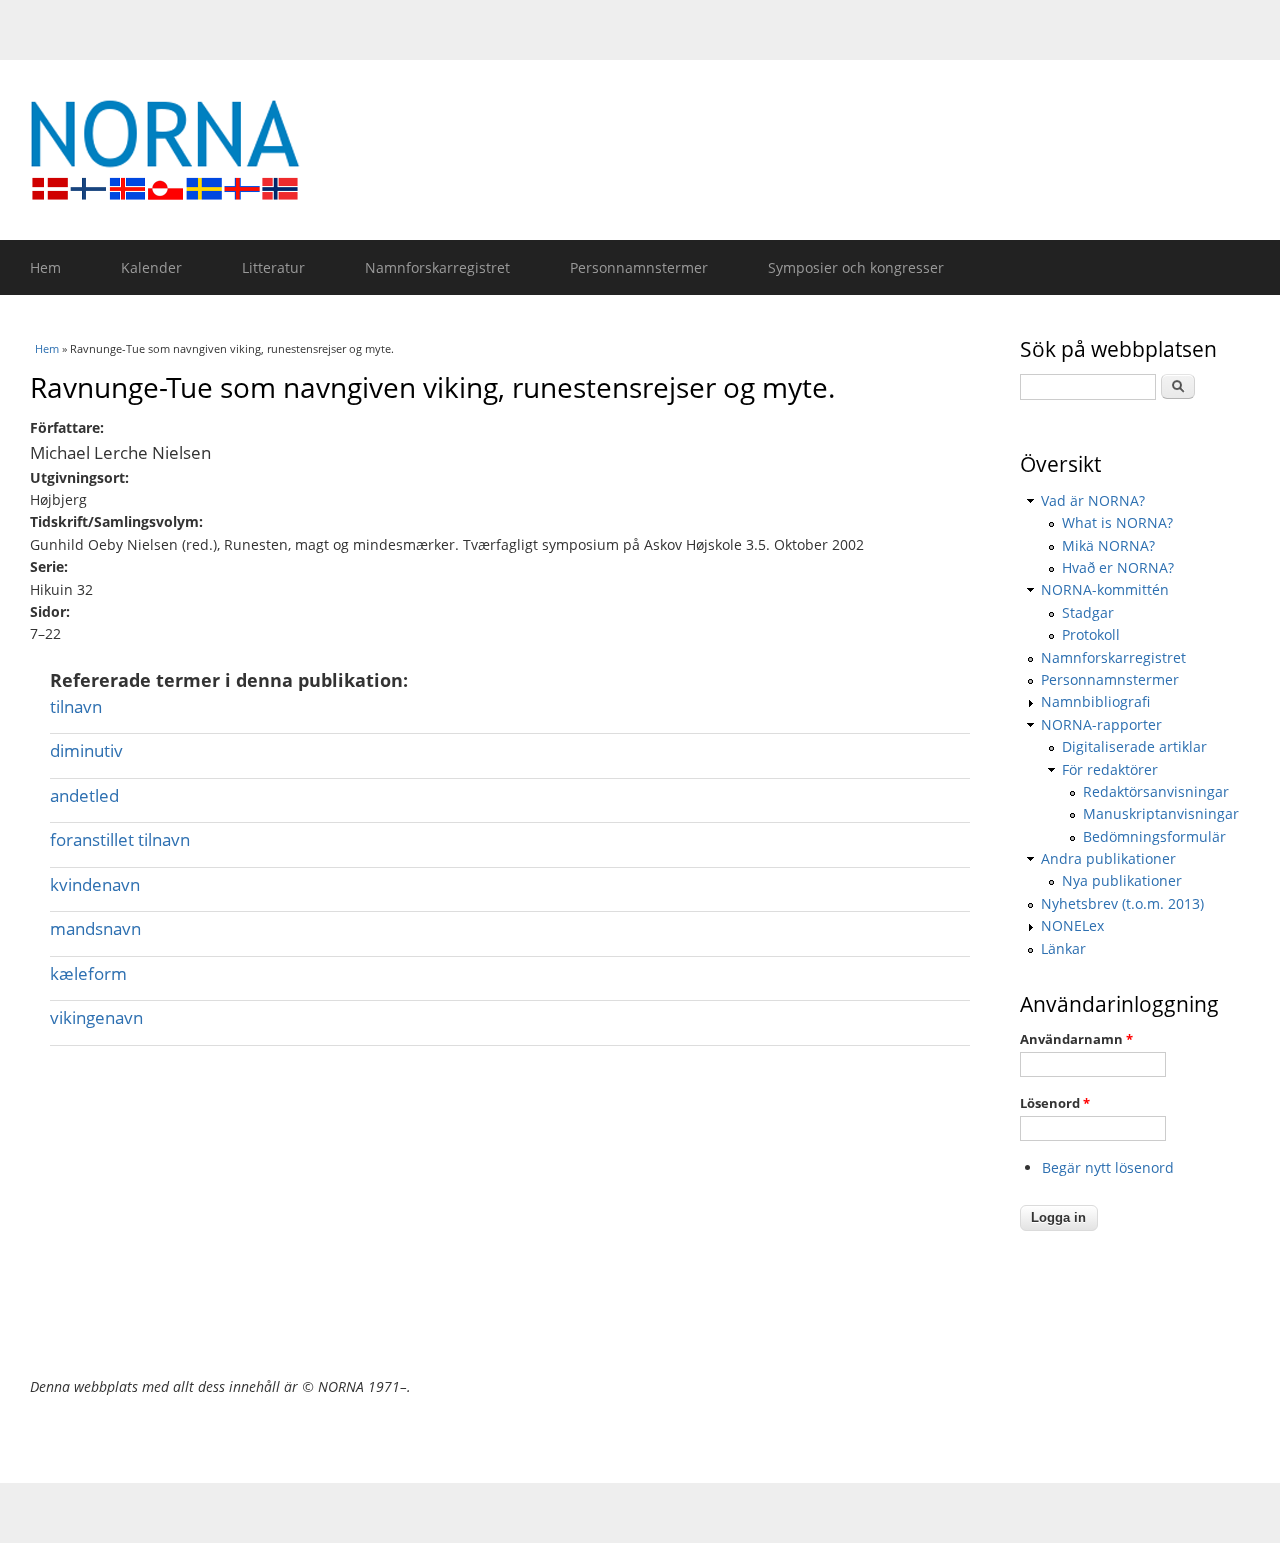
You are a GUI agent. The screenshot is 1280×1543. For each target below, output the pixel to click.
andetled (84, 795)
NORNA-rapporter (1101, 724)
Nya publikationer (1122, 880)
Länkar (1063, 948)
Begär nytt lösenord (1108, 1167)
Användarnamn (1076, 1039)
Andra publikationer (1108, 858)
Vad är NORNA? (1093, 500)
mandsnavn (95, 928)
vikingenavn (96, 1017)
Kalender (151, 267)
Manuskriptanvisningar (1161, 813)
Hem (45, 267)
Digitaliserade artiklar (1134, 746)
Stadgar (1088, 612)
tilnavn (76, 706)
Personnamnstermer (639, 267)
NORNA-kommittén (1105, 589)
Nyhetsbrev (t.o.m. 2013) (1122, 903)
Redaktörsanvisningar (1156, 791)
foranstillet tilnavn (120, 839)
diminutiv (86, 750)
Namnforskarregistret (437, 267)
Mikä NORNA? (1108, 545)
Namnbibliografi (1095, 701)
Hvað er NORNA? (1118, 567)
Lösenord (1055, 1103)
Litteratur (273, 267)
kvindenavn (95, 884)
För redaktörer (1110, 769)
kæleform (88, 973)
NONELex (1072, 925)
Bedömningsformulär (1154, 836)
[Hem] (650, 150)
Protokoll (1091, 634)
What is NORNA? (1117, 522)
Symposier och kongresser (856, 267)
